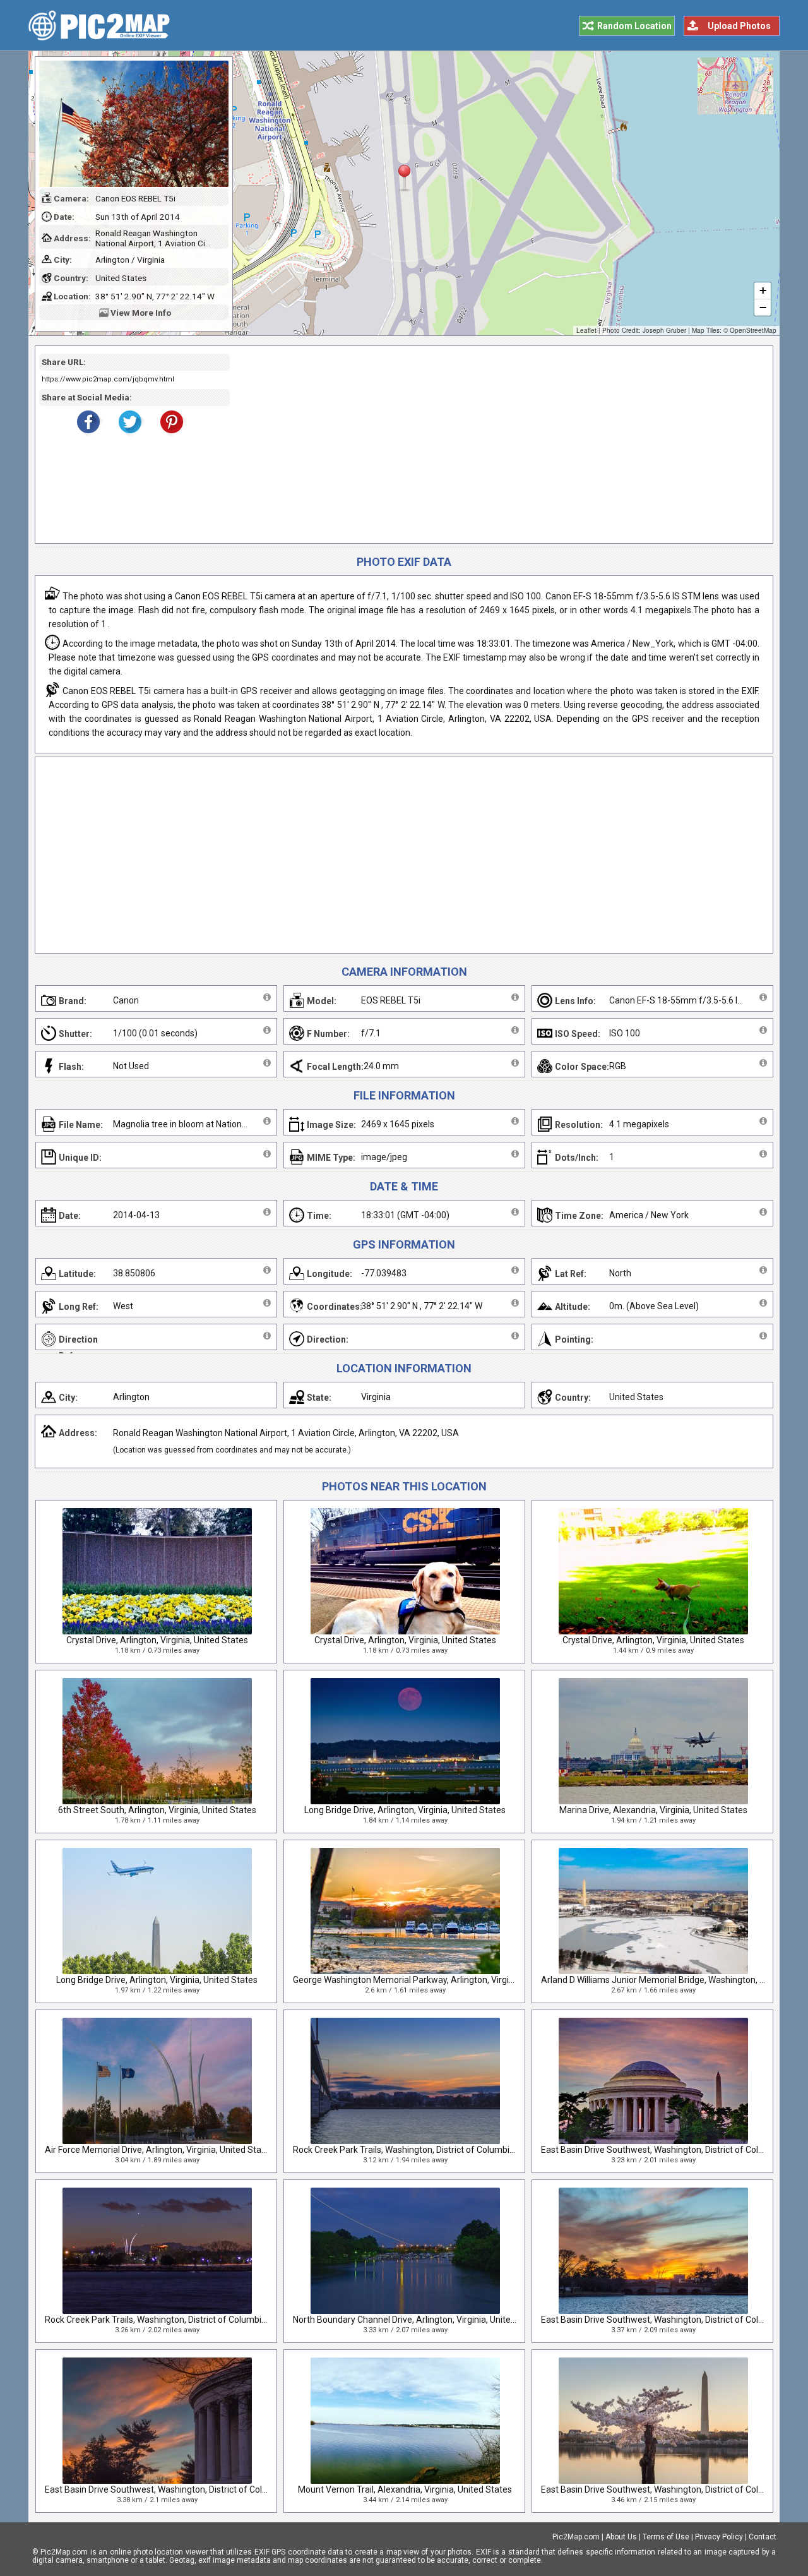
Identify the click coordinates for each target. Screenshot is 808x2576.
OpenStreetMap (753, 330)
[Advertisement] (497, 445)
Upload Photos (739, 26)
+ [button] (763, 290)
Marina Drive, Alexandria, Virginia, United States (653, 1810)
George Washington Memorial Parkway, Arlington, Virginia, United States (436, 1980)
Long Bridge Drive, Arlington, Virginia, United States (405, 1810)
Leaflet (586, 330)
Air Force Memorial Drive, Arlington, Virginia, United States (159, 2150)
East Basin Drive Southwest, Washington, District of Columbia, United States (195, 2489)
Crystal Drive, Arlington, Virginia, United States (157, 1640)
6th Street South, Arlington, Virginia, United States (157, 1810)
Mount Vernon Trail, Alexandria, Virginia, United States (405, 2489)
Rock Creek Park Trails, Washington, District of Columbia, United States (433, 2150)
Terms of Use (666, 2537)
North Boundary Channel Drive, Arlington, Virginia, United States (419, 2320)
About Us (621, 2537)
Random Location (634, 26)
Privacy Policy (719, 2537)
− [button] (763, 307)
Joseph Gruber (664, 330)
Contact (763, 2537)
